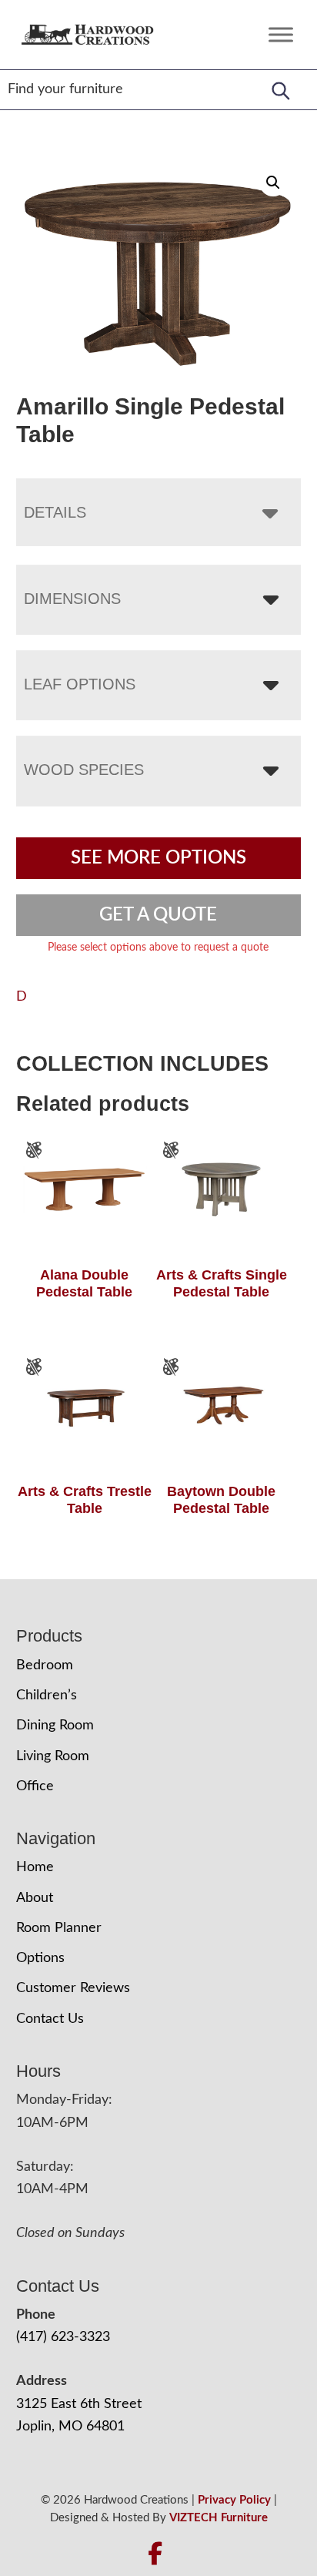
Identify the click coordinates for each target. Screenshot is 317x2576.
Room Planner (59, 1928)
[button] (273, 183)
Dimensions (72, 599)
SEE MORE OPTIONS (158, 858)
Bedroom (45, 1665)
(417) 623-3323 (63, 2337)
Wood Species (84, 770)
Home (35, 1867)
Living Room (53, 1756)
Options (40, 1958)
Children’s (47, 1696)
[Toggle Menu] (281, 34)
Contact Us (50, 2019)
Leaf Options (80, 684)
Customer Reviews (73, 1988)
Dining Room (55, 1726)
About (35, 1898)
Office (35, 1786)
